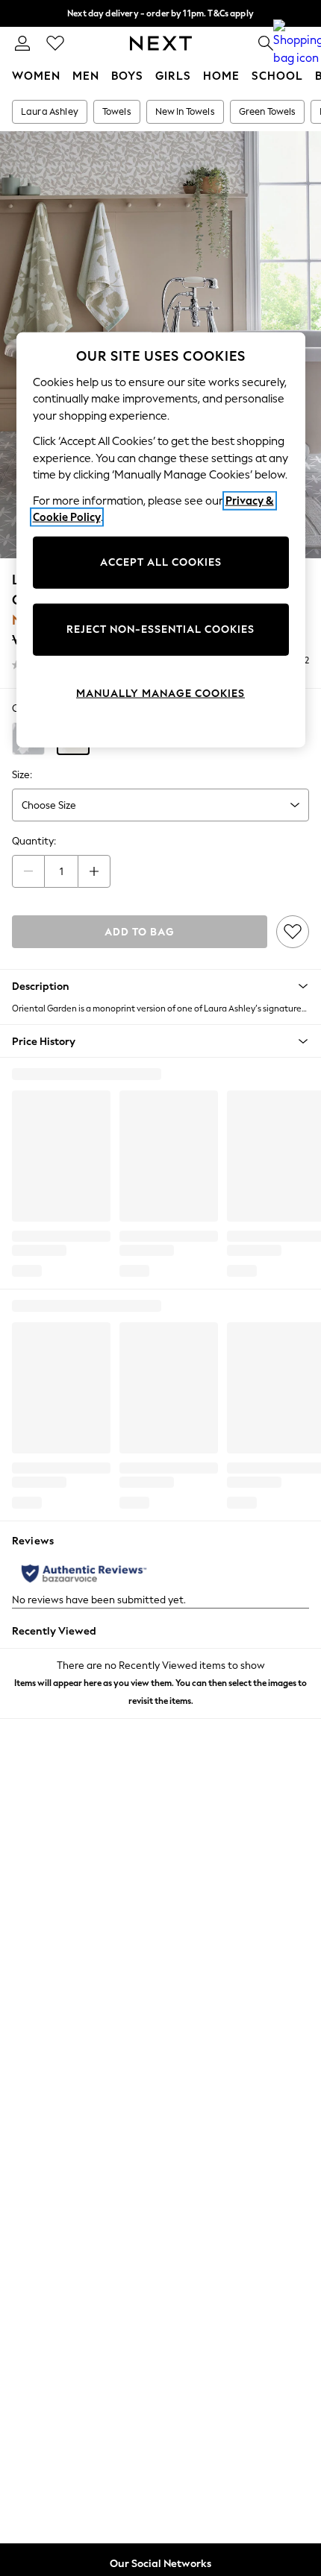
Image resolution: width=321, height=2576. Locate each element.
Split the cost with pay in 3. (160, 16)
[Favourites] (55, 43)
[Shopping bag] (299, 43)
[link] (22, 43)
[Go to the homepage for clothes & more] (161, 43)
